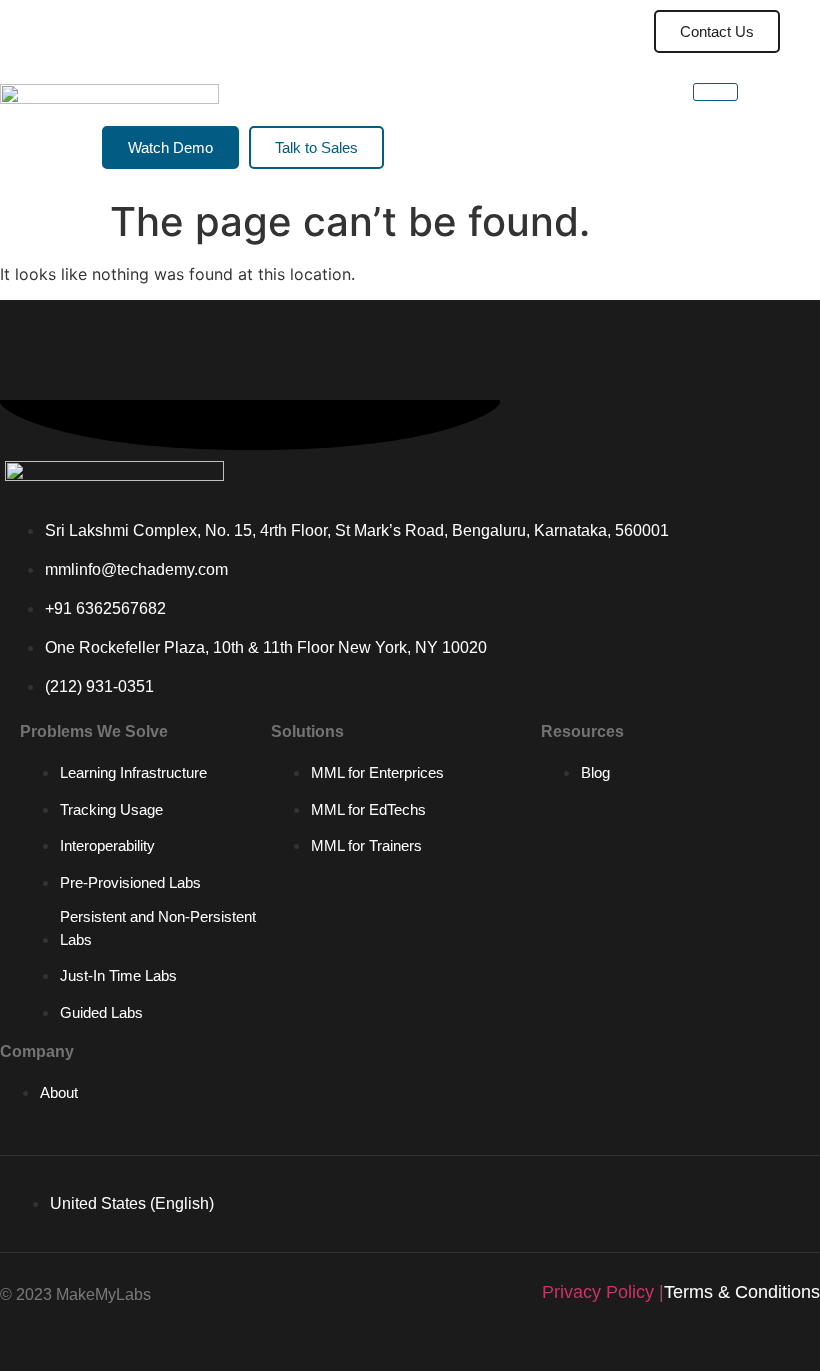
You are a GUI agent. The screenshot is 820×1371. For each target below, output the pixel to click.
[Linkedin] (605, 1201)
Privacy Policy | (603, 1292)
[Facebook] (785, 1201)
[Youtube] (665, 1201)
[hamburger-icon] (574, 31)
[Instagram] (725, 1201)
